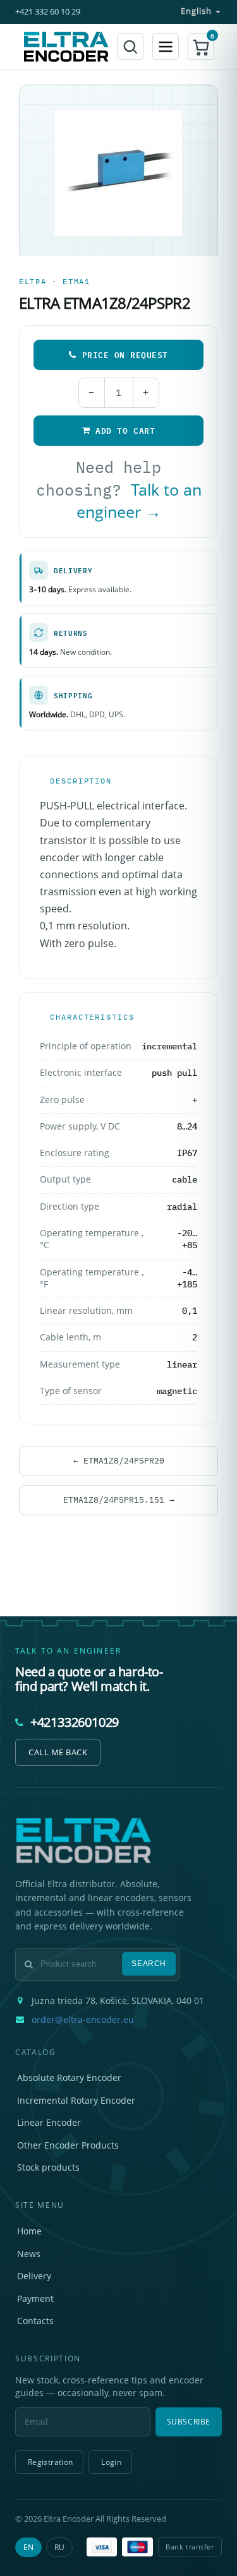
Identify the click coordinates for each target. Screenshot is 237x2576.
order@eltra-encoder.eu (83, 2020)
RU (59, 2547)
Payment (35, 2299)
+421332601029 (75, 1722)
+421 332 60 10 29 (48, 12)
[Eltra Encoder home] (66, 46)
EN (28, 2547)
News (29, 2254)
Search (149, 1964)
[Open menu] (166, 47)
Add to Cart (125, 431)
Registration (50, 2462)
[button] (201, 47)
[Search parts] (130, 47)
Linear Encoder (49, 2122)
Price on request (125, 355)
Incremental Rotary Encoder (76, 2100)
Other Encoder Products (68, 2145)
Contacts (35, 2321)
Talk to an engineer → (139, 501)
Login (111, 2462)
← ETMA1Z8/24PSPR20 (119, 1460)
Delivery (34, 2276)
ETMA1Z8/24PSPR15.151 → (119, 1500)
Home (29, 2231)
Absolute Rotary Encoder (69, 2078)
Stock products (48, 2167)
